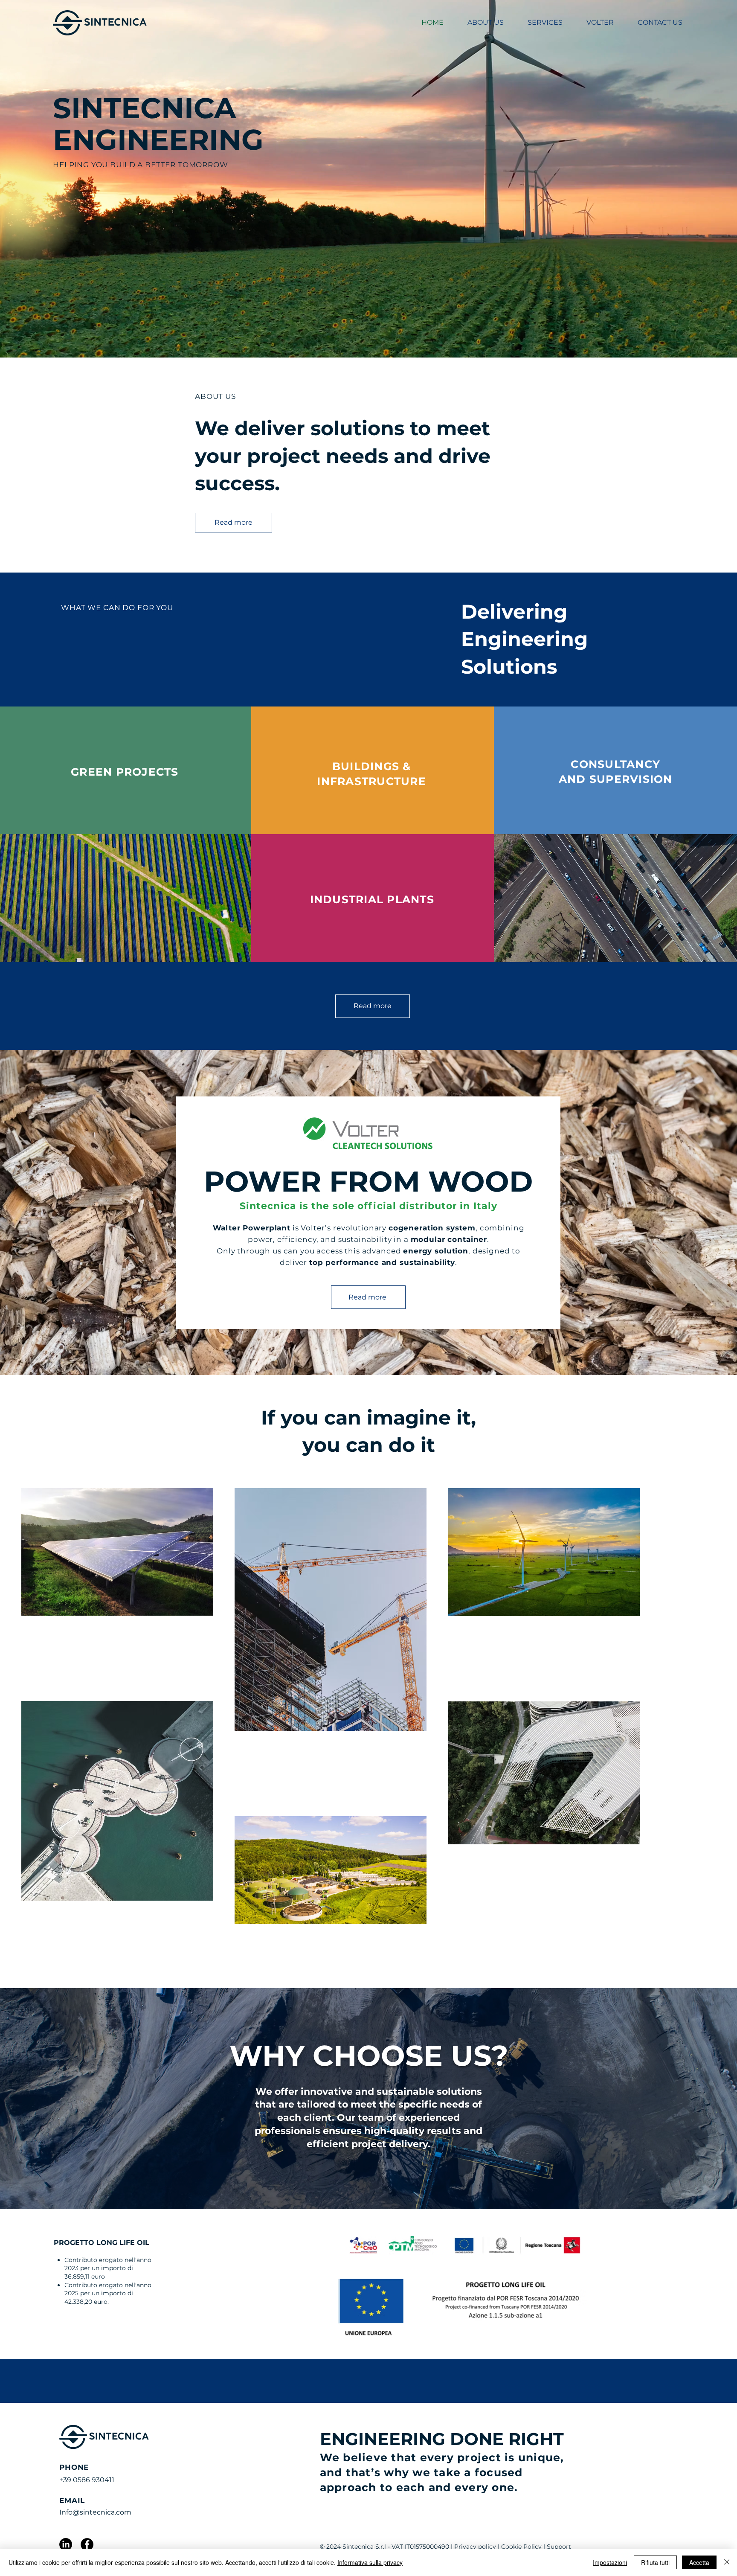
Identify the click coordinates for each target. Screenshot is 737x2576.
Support (559, 2547)
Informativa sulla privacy (370, 2562)
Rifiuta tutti (655, 2562)
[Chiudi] (727, 2562)
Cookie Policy (521, 2547)
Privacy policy (475, 2547)
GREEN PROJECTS (125, 772)
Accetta (699, 2562)
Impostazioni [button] (610, 2562)
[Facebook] (87, 2544)
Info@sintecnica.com (95, 2512)
